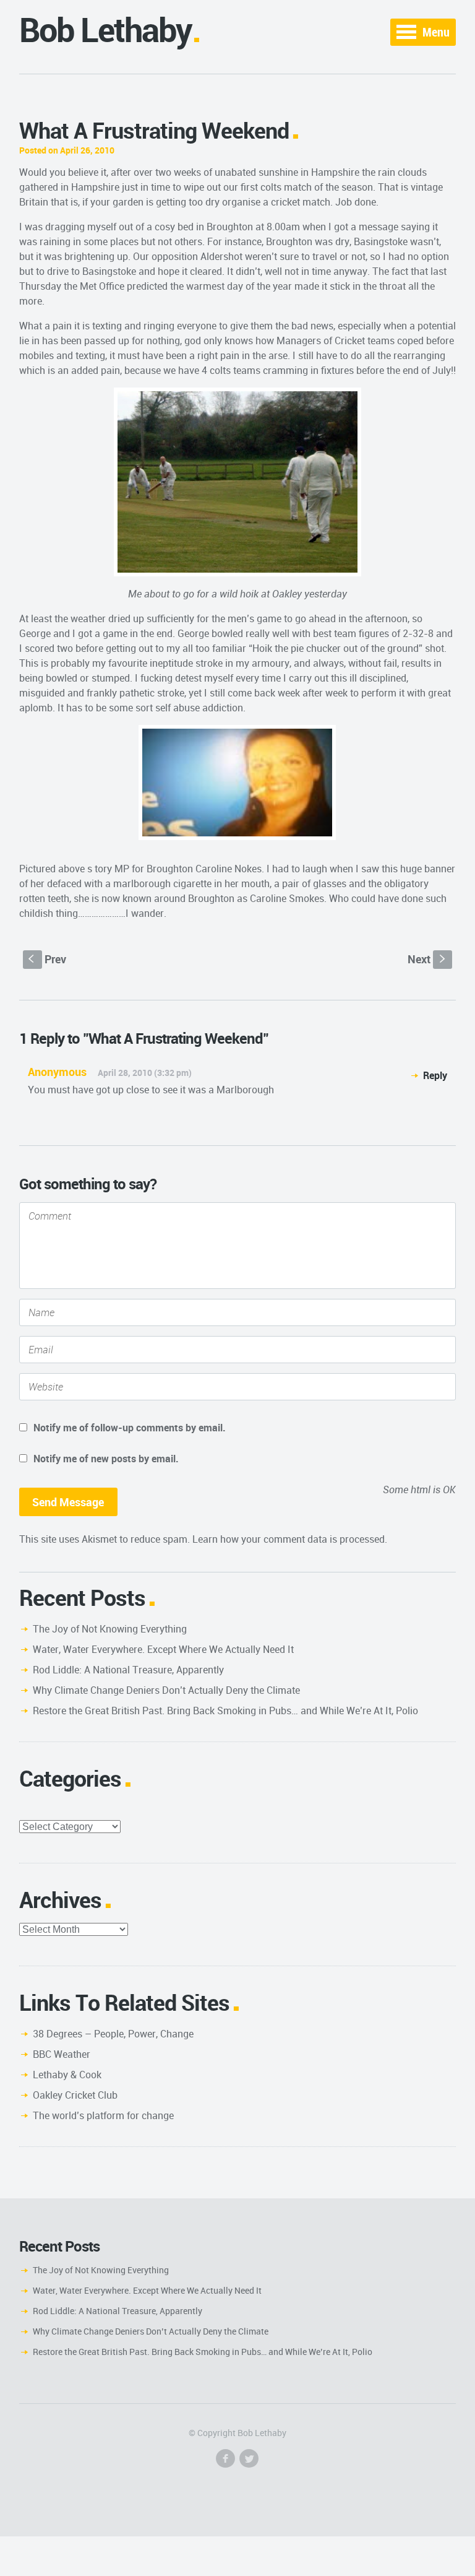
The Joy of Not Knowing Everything (110, 1629)
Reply (435, 1075)
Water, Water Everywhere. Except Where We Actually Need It (163, 1649)
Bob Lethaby (105, 29)
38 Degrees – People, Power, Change (113, 2034)
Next (428, 959)
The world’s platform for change (103, 2115)
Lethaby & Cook (67, 2075)
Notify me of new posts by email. (106, 1459)
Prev (47, 959)
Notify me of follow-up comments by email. (130, 1428)
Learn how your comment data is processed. (290, 1539)
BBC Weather (62, 2054)
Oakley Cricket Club (75, 2095)
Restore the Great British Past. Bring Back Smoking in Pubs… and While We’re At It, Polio (225, 1711)
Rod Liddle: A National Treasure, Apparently (128, 1670)
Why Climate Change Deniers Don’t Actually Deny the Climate (166, 1690)
